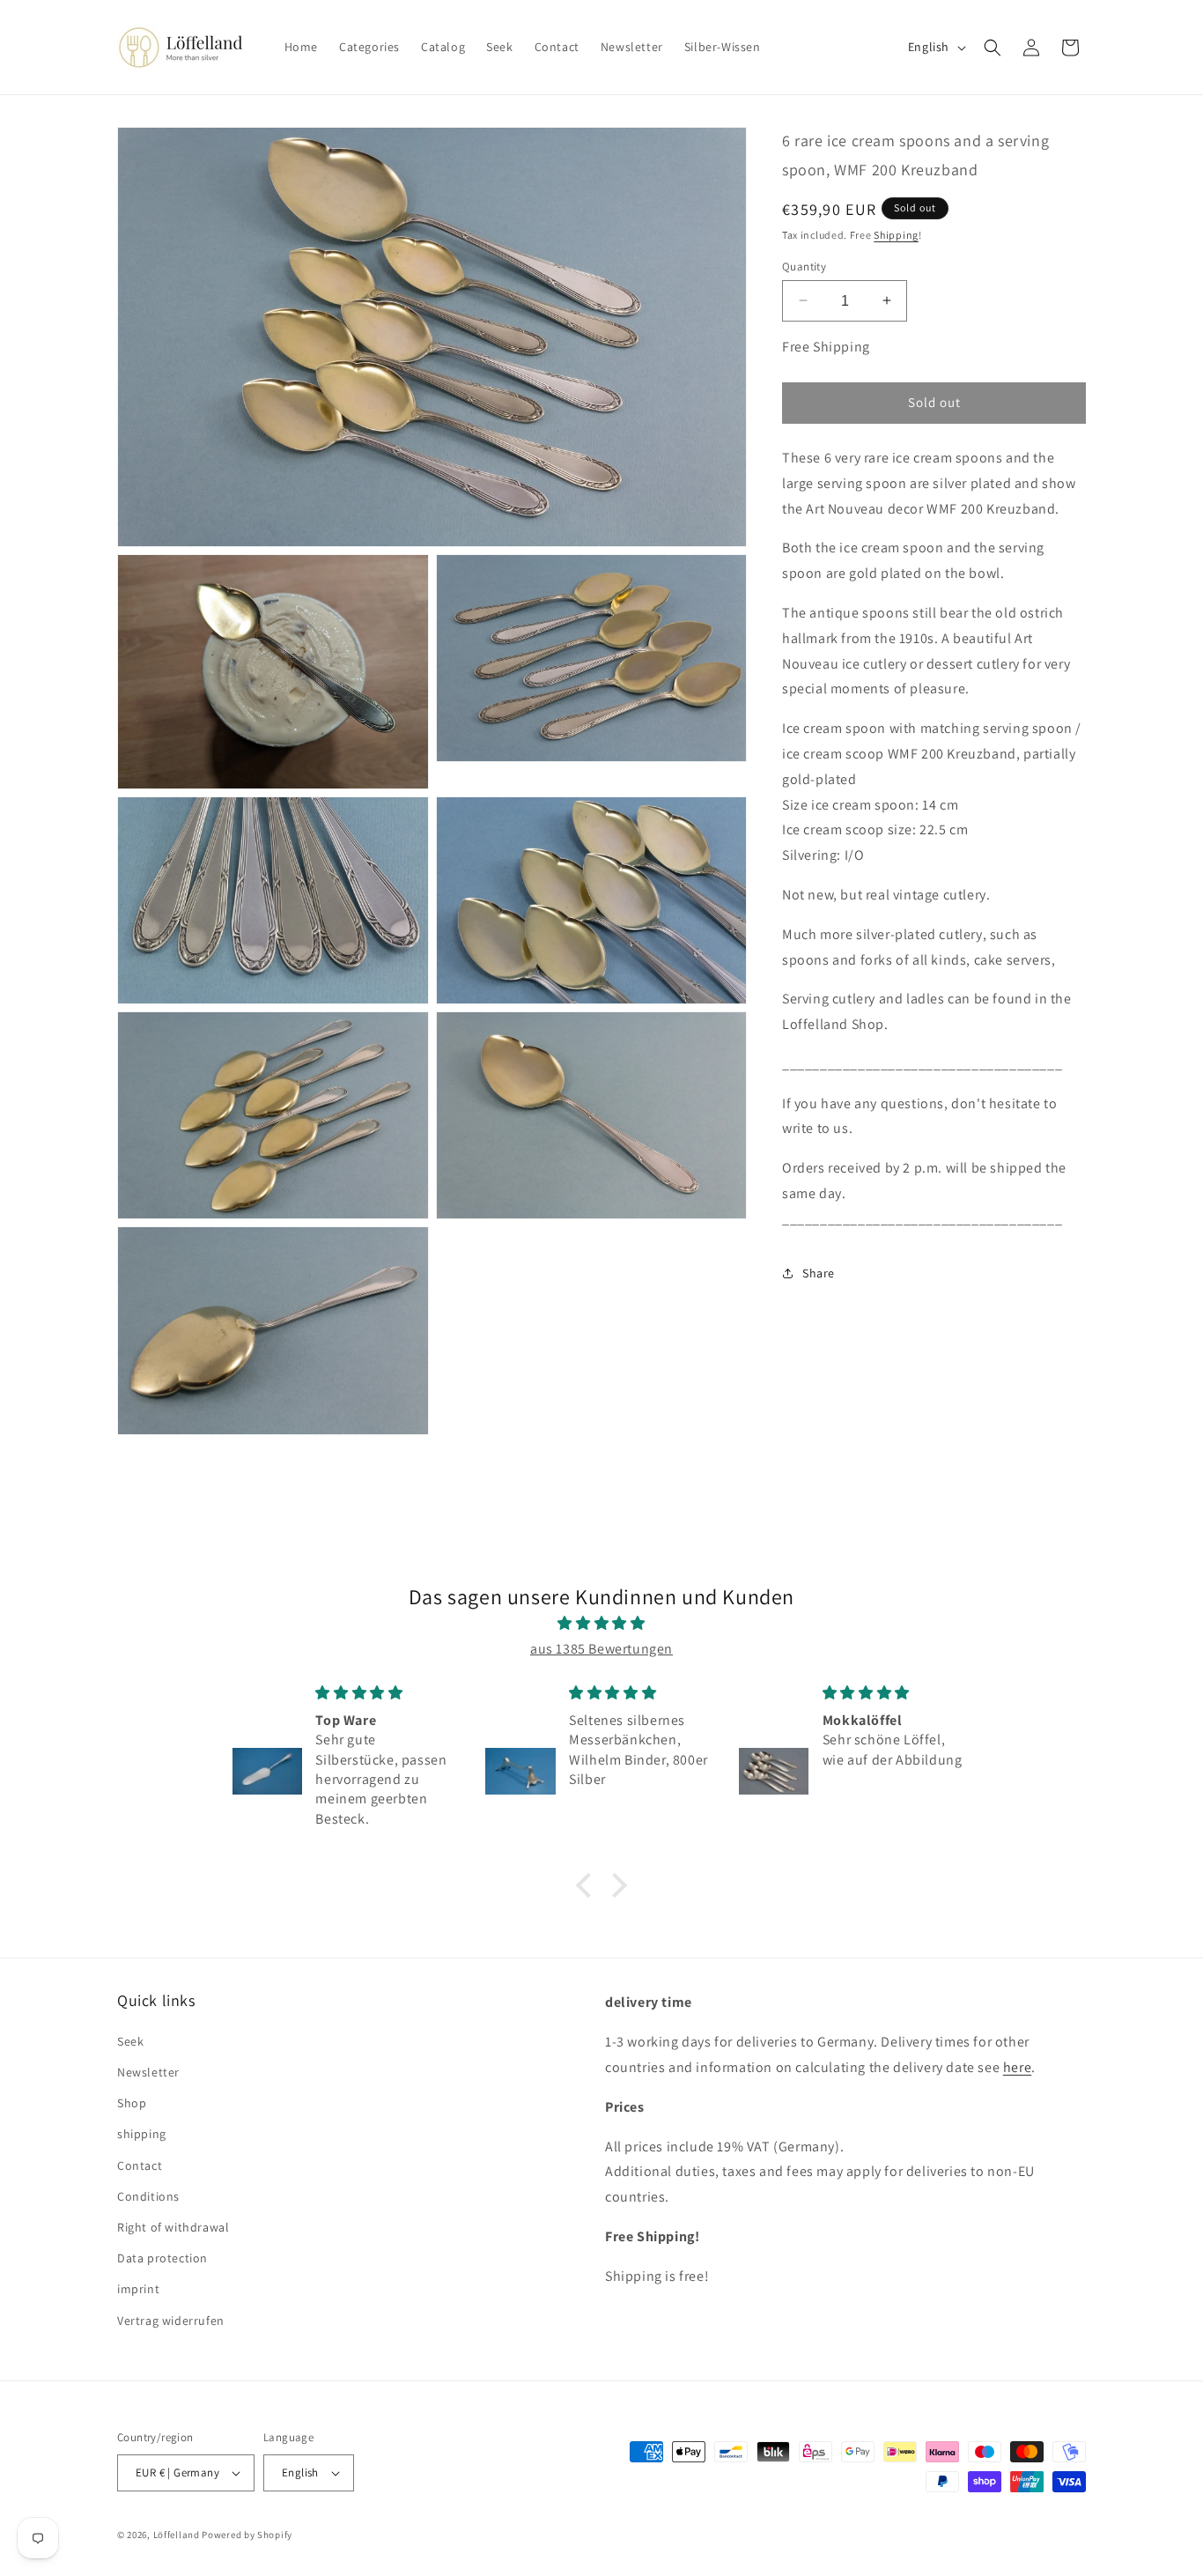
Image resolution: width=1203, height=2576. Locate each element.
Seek (130, 2041)
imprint (138, 2289)
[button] (993, 48)
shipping (142, 2134)
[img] (601, 1624)
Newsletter (148, 2072)
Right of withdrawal (173, 2227)
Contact (140, 2165)
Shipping (896, 235)
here (1017, 2067)
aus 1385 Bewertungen (601, 1649)
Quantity (804, 266)
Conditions (148, 2196)
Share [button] (819, 1273)
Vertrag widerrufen (171, 2321)
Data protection (162, 2258)
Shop (132, 2103)
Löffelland (177, 2535)
